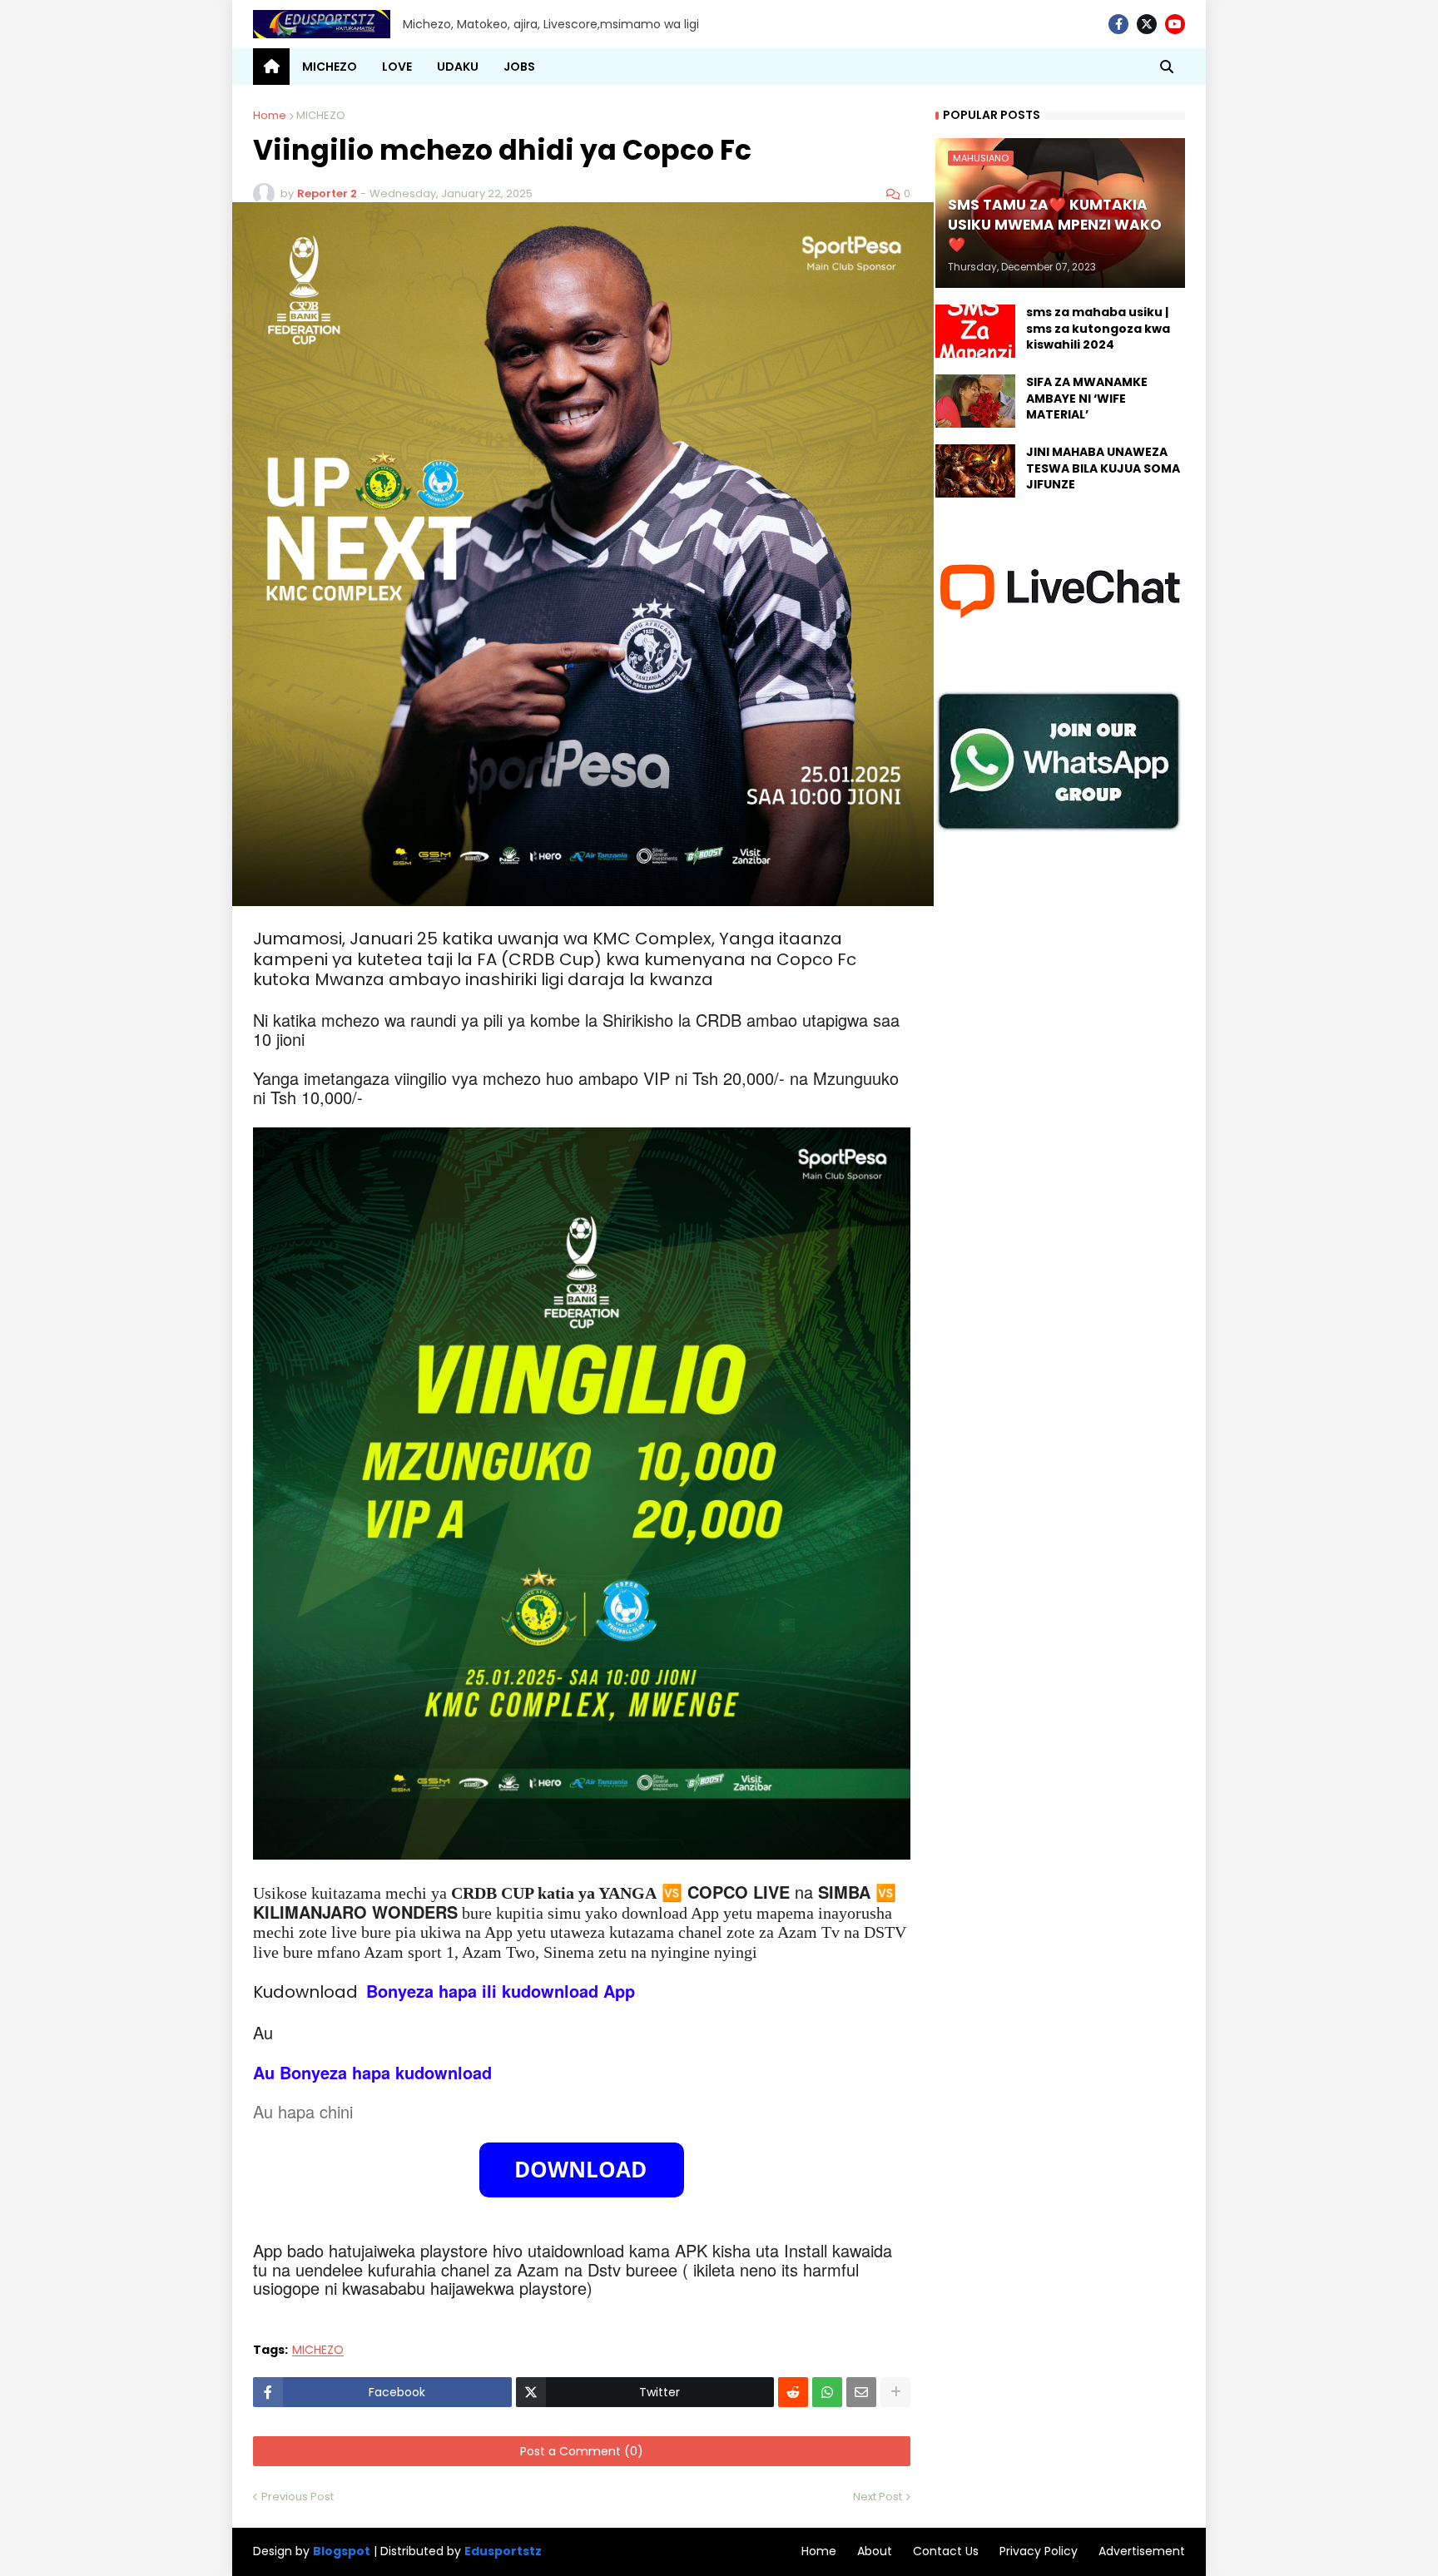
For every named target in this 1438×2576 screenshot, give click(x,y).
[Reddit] (793, 2392)
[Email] (861, 2392)
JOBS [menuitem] (519, 67)
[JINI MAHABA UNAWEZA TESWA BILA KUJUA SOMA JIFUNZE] (975, 471)
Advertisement (1142, 2551)
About (875, 2551)
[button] (1167, 67)
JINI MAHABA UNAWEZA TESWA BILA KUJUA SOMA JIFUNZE (1103, 468)
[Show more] (895, 2392)
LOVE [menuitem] (397, 67)
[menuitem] (271, 67)
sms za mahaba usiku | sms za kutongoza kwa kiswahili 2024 (1098, 329)
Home (270, 115)
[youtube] (1175, 24)
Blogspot (342, 2551)
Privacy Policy (1039, 2551)
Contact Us (946, 2551)
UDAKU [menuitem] (458, 67)
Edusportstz (503, 2551)
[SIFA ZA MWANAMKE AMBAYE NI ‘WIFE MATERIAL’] (975, 401)
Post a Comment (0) (582, 2451)
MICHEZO (321, 115)
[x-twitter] (1147, 24)
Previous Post (298, 2497)
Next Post (878, 2497)
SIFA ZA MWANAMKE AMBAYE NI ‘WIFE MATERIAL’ (1087, 399)
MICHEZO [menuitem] (330, 67)
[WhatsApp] (827, 2392)
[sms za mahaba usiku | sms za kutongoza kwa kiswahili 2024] (975, 331)
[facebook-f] (1118, 24)
